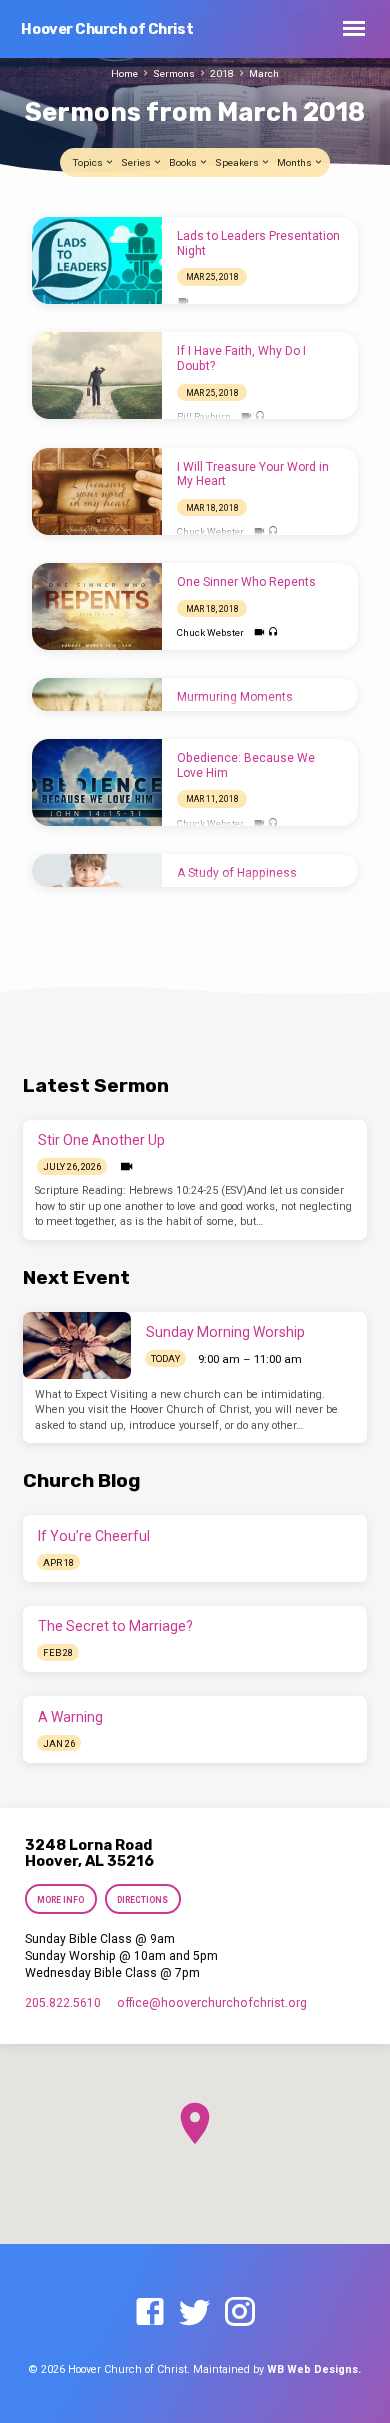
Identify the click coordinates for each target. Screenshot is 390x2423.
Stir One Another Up (101, 1140)
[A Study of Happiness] (97, 870)
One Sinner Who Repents (246, 582)
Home (124, 73)
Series (137, 162)
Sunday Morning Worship (225, 1332)
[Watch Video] (183, 301)
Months (295, 162)
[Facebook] (150, 2313)
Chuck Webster (210, 531)
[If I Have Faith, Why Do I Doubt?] (97, 375)
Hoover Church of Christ (107, 29)
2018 (222, 73)
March (264, 73)
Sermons (174, 73)
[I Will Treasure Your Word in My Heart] (97, 491)
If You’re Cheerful (94, 1536)
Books (184, 162)
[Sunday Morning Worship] (77, 1345)
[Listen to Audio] (260, 416)
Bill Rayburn (204, 416)
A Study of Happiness (237, 873)
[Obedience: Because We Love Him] (97, 782)
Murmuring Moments (235, 697)
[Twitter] (195, 2313)
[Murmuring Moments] (97, 694)
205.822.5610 (63, 2003)
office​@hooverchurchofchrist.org (212, 2003)
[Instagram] (240, 2313)
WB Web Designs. (314, 2369)
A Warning (70, 1717)
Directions (142, 1900)
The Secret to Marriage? (115, 1626)
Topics (89, 162)
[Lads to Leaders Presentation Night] (97, 260)
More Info (61, 1900)
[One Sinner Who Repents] (97, 606)
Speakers (238, 162)
